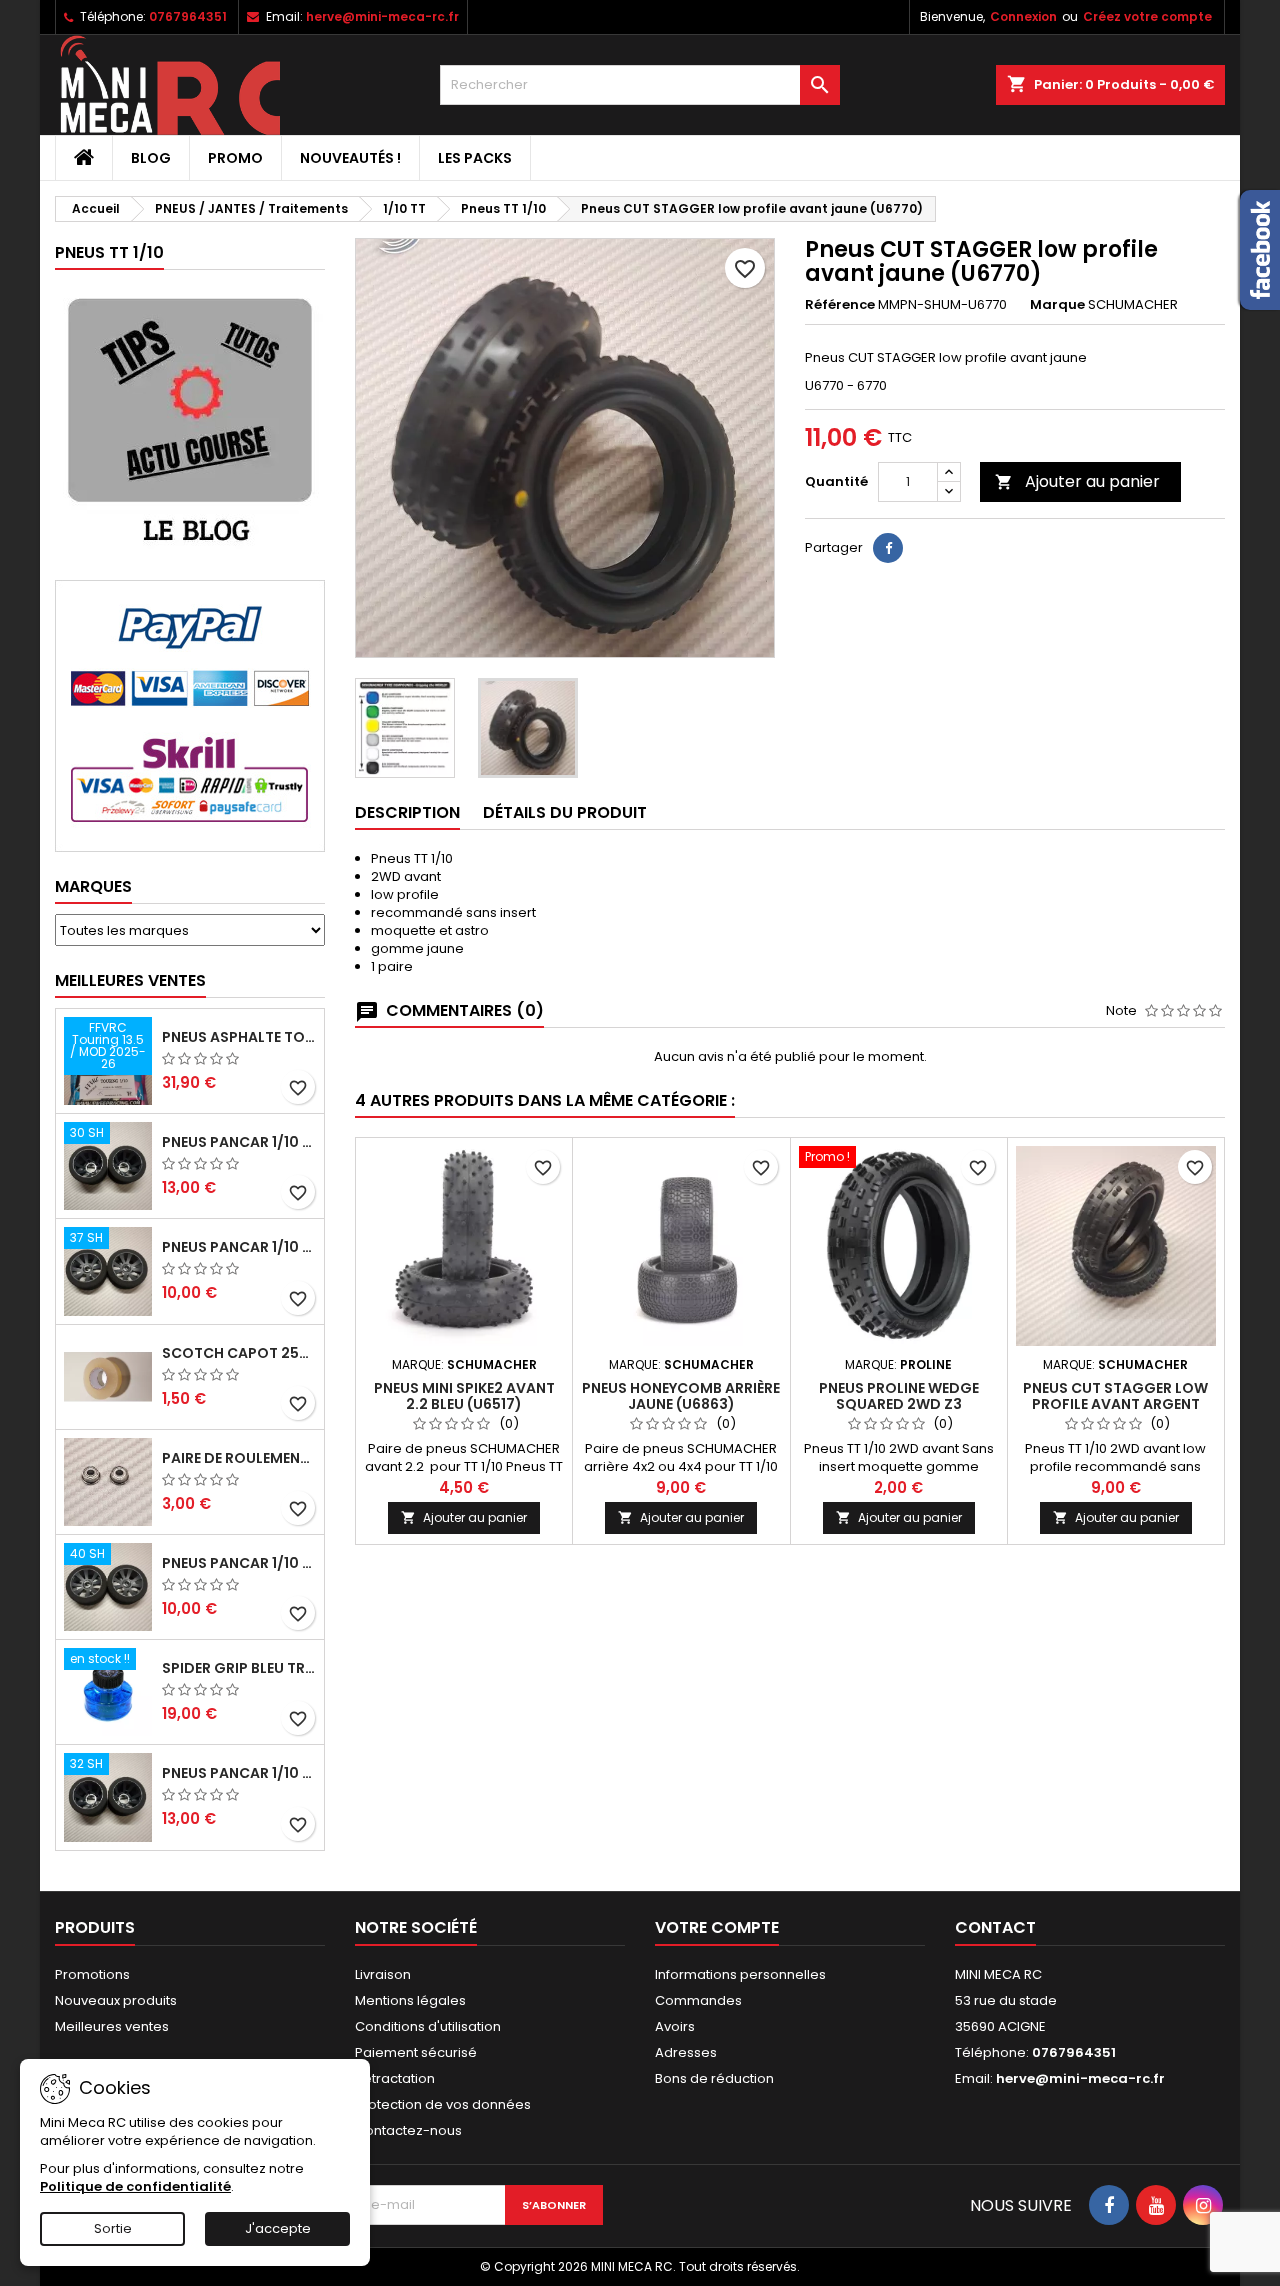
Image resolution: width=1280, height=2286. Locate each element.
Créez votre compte (1147, 16)
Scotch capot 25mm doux (239, 1353)
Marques (93, 886)
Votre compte (717, 1927)
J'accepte (278, 2228)
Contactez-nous (408, 2130)
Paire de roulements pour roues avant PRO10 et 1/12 (239, 1458)
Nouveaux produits (116, 2000)
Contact (995, 1927)
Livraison (383, 1974)
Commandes (698, 2000)
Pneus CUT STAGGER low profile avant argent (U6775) (1115, 1404)
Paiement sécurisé (416, 2052)
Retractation (395, 2078)
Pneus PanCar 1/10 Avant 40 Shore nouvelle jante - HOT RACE (239, 1563)
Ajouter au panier (1077, 481)
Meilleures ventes (112, 2026)
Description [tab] (407, 812)
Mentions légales (410, 2000)
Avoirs (675, 2026)
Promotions (92, 1974)
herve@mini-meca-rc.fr (382, 16)
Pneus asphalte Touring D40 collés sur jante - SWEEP (239, 1037)
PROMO (235, 158)
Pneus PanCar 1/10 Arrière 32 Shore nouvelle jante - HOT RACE (239, 1773)
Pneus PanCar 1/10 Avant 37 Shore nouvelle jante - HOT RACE (239, 1247)
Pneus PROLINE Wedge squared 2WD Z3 (899, 1396)
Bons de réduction (714, 2078)
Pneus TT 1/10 (109, 252)
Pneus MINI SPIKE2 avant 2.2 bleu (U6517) (464, 1396)
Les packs (475, 158)
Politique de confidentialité (135, 2186)
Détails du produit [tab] (565, 812)
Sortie (113, 2228)
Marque (1057, 305)
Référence (840, 305)
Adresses (686, 2052)
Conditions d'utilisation (428, 2026)
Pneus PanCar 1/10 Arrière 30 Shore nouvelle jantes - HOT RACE (239, 1142)
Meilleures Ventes (130, 980)
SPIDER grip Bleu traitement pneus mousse (239, 1668)
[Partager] (888, 548)
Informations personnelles (740, 1974)
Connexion (1023, 16)
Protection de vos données (443, 2104)
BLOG (151, 158)
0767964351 (188, 16)
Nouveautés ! (350, 158)
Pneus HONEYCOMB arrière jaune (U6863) (681, 1396)
